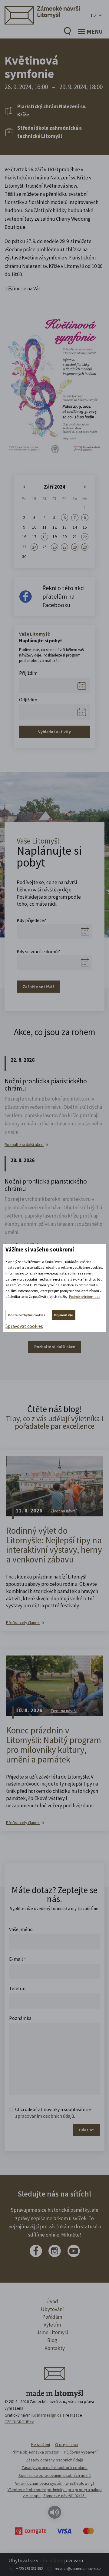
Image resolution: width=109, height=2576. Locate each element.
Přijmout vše (64, 1315)
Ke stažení (41, 2444)
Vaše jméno (21, 1929)
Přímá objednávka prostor (35, 2452)
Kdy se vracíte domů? (38, 951)
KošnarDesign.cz (46, 2415)
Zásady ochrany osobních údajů (55, 2460)
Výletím (52, 2325)
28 (75, 547)
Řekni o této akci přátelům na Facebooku (63, 596)
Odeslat (86, 2130)
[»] (85, 487)
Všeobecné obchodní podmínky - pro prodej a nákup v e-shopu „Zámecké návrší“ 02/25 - (55, 2493)
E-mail (18, 1959)
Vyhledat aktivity (54, 732)
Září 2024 (54, 487)
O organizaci (66, 2444)
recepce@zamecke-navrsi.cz (78, 2569)
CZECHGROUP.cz (19, 2422)
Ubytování (52, 2309)
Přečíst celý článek (23, 1623)
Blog (52, 2340)
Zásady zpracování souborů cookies (54, 2467)
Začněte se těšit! (38, 987)
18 (45, 537)
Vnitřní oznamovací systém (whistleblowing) (55, 2483)
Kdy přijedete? (31, 920)
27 (64, 547)
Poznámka (20, 2018)
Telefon (17, 1988)
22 (85, 537)
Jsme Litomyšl (52, 2332)
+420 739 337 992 (29, 2569)
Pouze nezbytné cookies (27, 1315)
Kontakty (55, 2348)
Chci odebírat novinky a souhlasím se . (53, 2113)
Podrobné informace (85, 1296)
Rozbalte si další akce (24, 1145)
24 (34, 547)
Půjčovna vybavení (81, 2452)
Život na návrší (64, 1511)
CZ (94, 15)
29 (85, 547)
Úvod (52, 2301)
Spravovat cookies (24, 1326)
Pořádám (52, 2317)
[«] (24, 487)
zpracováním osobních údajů (45, 2116)
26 (54, 547)
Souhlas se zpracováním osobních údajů (55, 2475)
